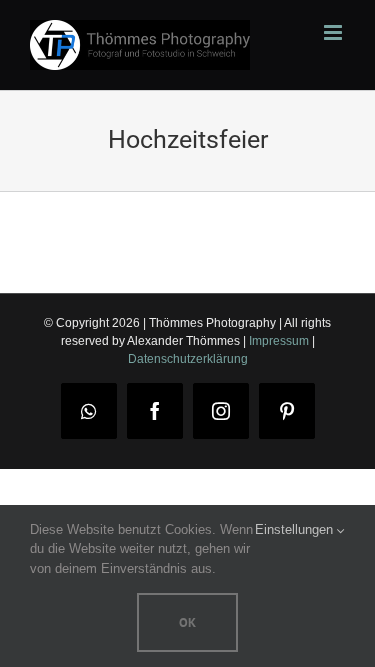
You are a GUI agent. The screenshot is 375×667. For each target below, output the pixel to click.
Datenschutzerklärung (188, 359)
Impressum (279, 341)
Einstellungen (296, 529)
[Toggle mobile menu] (334, 32)
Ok (187, 622)
